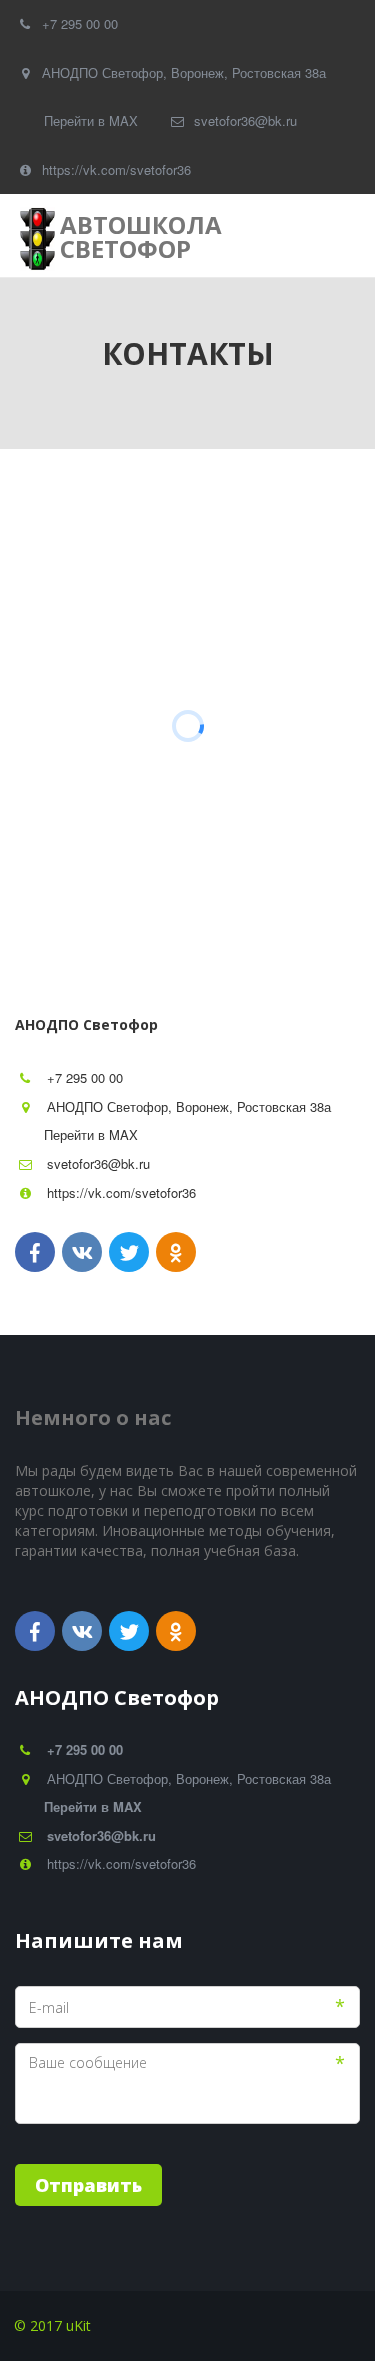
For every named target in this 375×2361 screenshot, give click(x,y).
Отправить (88, 2185)
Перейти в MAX (91, 120)
